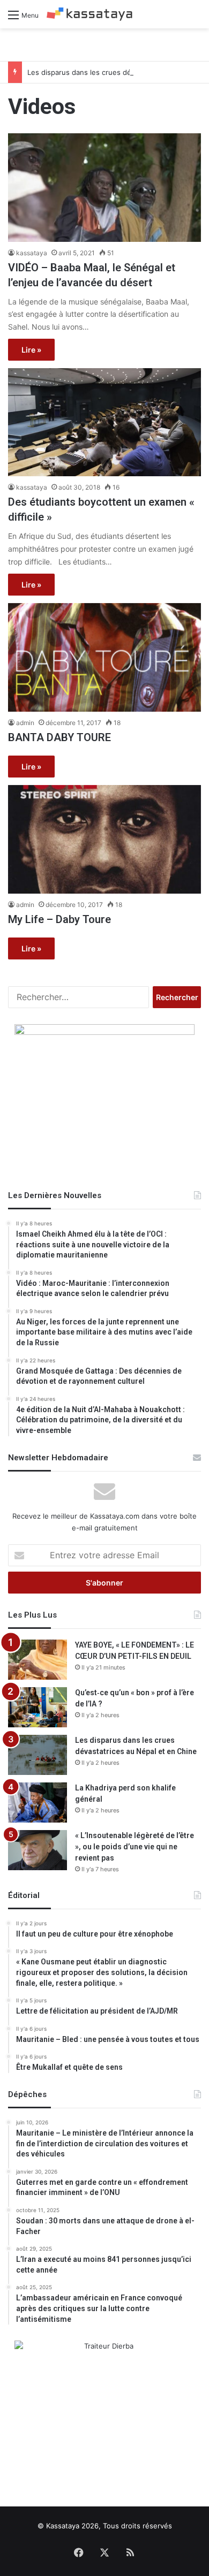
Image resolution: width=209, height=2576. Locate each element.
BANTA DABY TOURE (59, 737)
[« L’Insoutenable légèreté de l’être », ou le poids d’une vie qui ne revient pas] (38, 1850)
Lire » (31, 350)
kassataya (32, 253)
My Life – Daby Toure (59, 919)
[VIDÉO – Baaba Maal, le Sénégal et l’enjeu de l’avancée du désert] (104, 188)
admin (25, 723)
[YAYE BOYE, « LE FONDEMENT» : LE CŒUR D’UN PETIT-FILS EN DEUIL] (38, 1660)
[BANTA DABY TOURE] (104, 657)
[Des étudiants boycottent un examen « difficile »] (104, 422)
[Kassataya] (89, 14)
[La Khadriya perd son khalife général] (38, 1803)
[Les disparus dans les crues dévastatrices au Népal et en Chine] (38, 1755)
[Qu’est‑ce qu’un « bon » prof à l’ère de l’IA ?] (38, 1707)
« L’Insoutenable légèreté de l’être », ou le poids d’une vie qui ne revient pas (135, 1847)
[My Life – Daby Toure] (104, 839)
